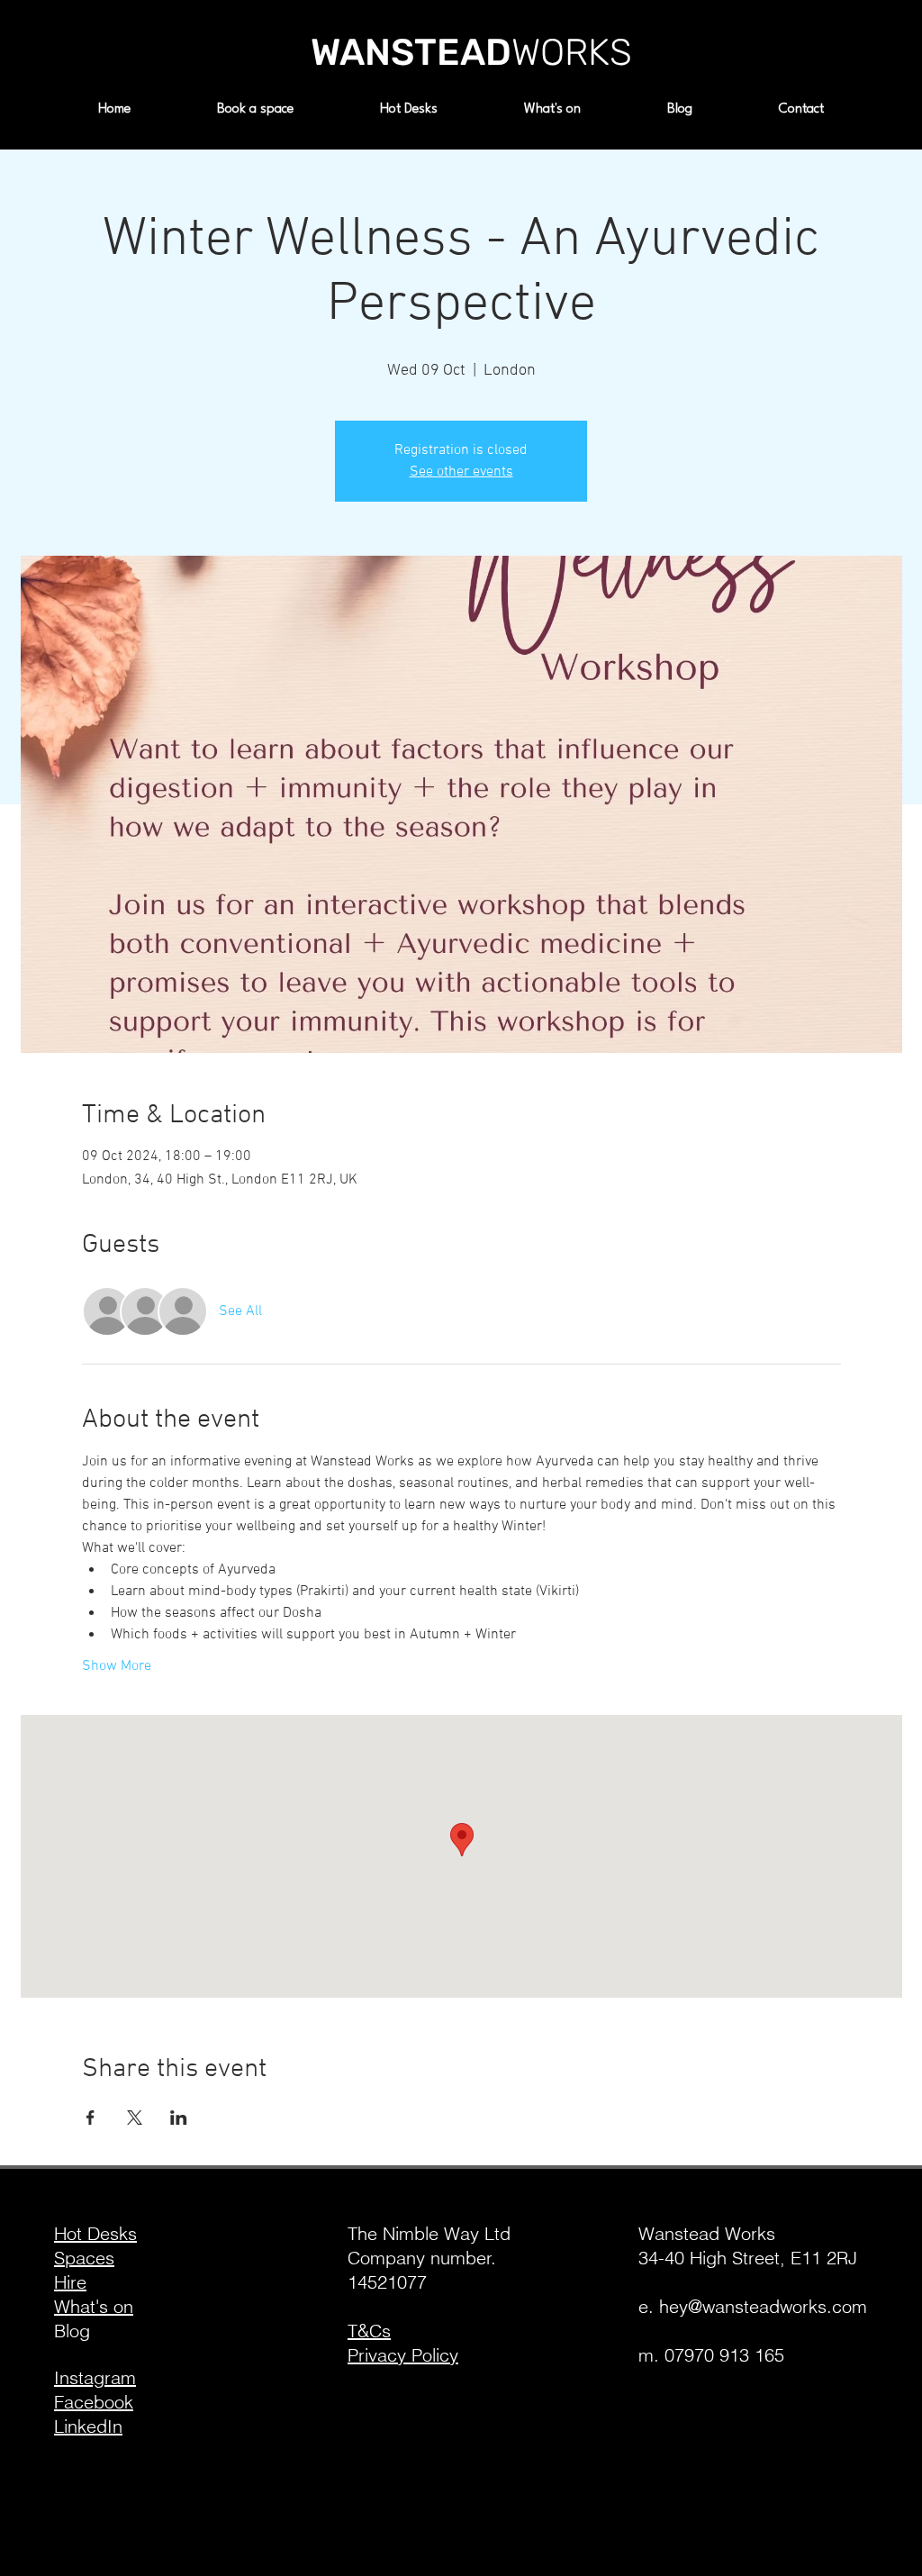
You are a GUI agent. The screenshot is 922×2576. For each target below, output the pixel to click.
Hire (70, 2282)
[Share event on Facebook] (90, 2118)
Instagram (95, 2377)
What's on (94, 2306)
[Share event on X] (135, 2118)
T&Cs (369, 2331)
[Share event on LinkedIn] (179, 2118)
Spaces (84, 2258)
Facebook (94, 2402)
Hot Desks (95, 2233)
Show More (117, 1666)
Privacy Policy (403, 2355)
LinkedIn (88, 2426)
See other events (461, 472)
